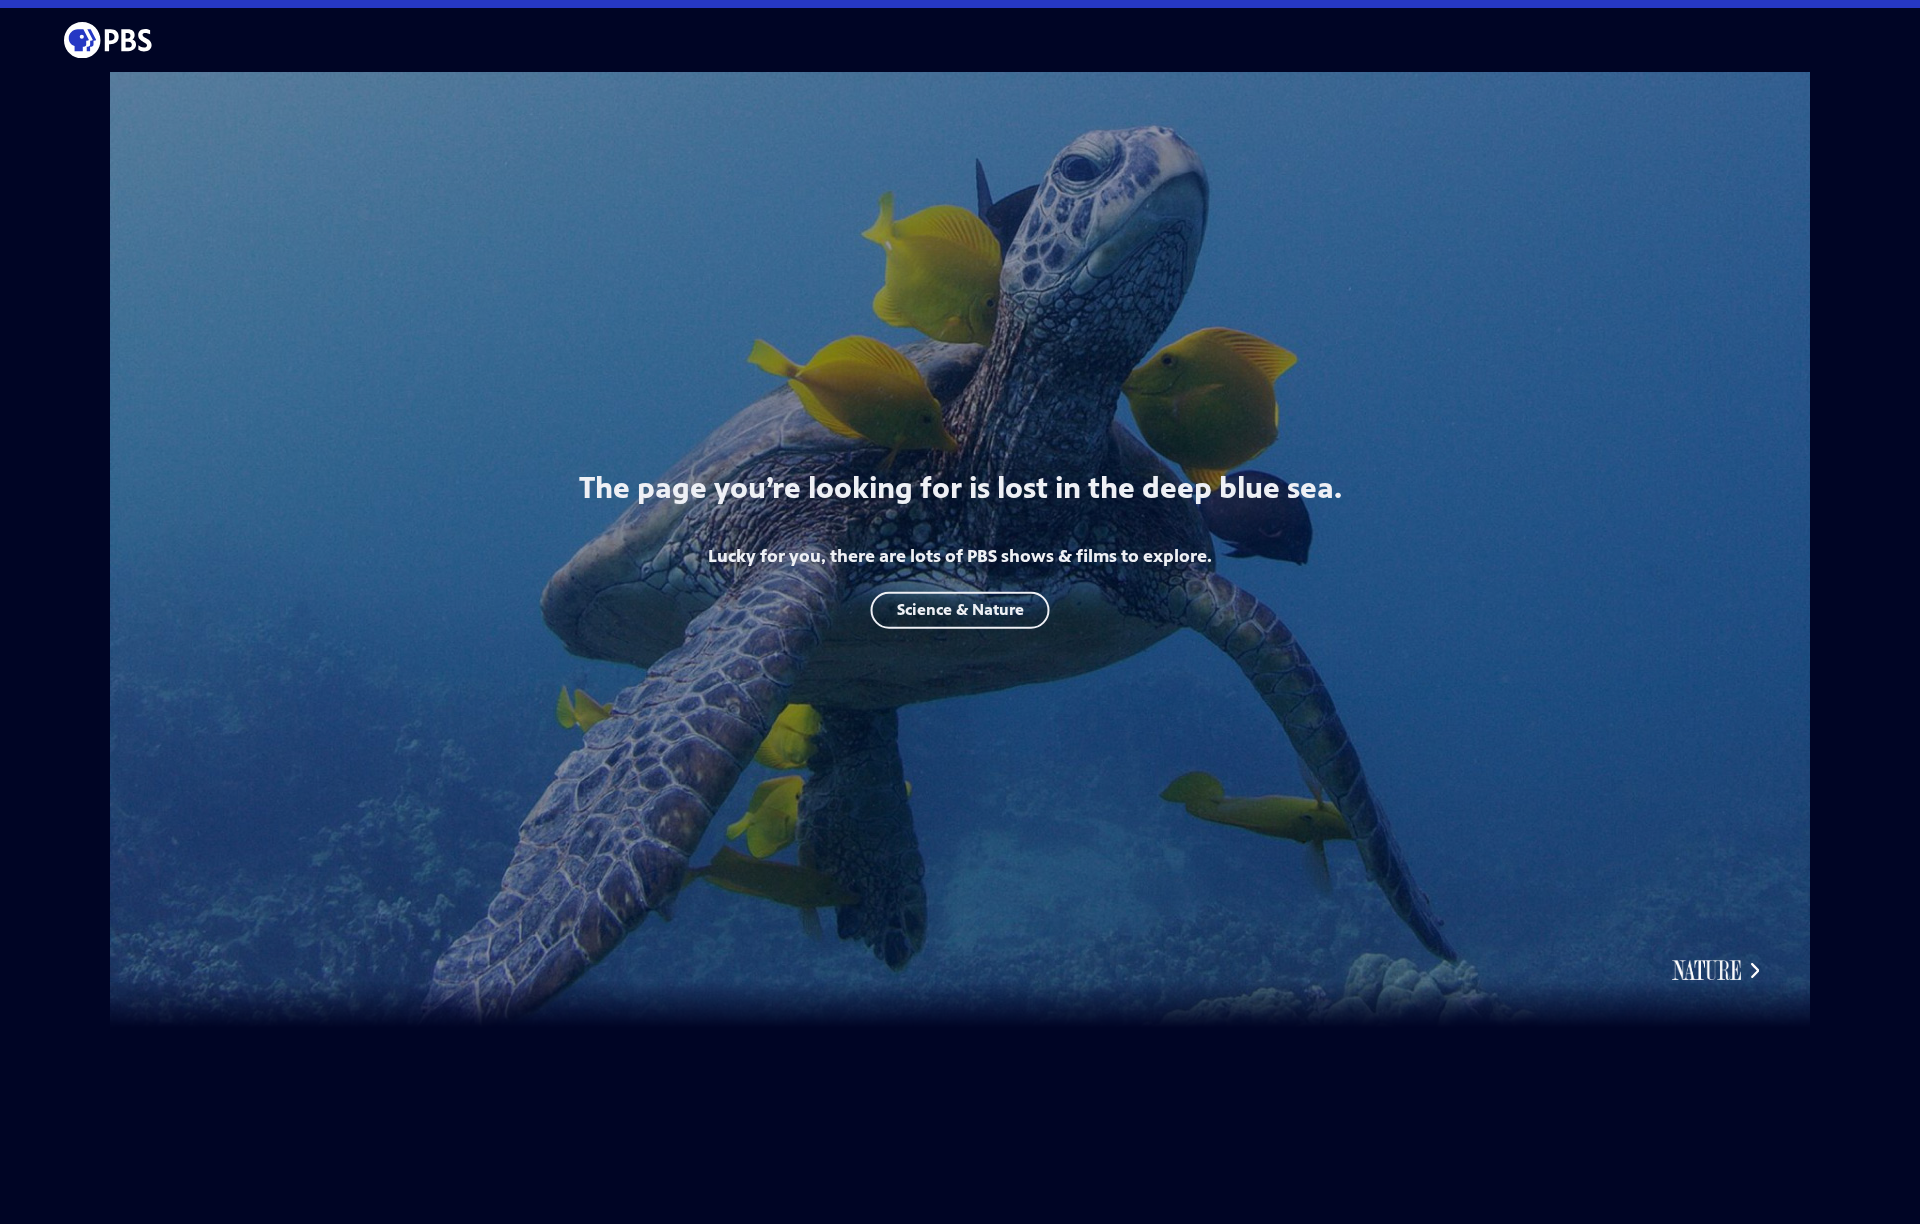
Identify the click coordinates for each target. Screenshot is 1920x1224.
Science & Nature (960, 609)
